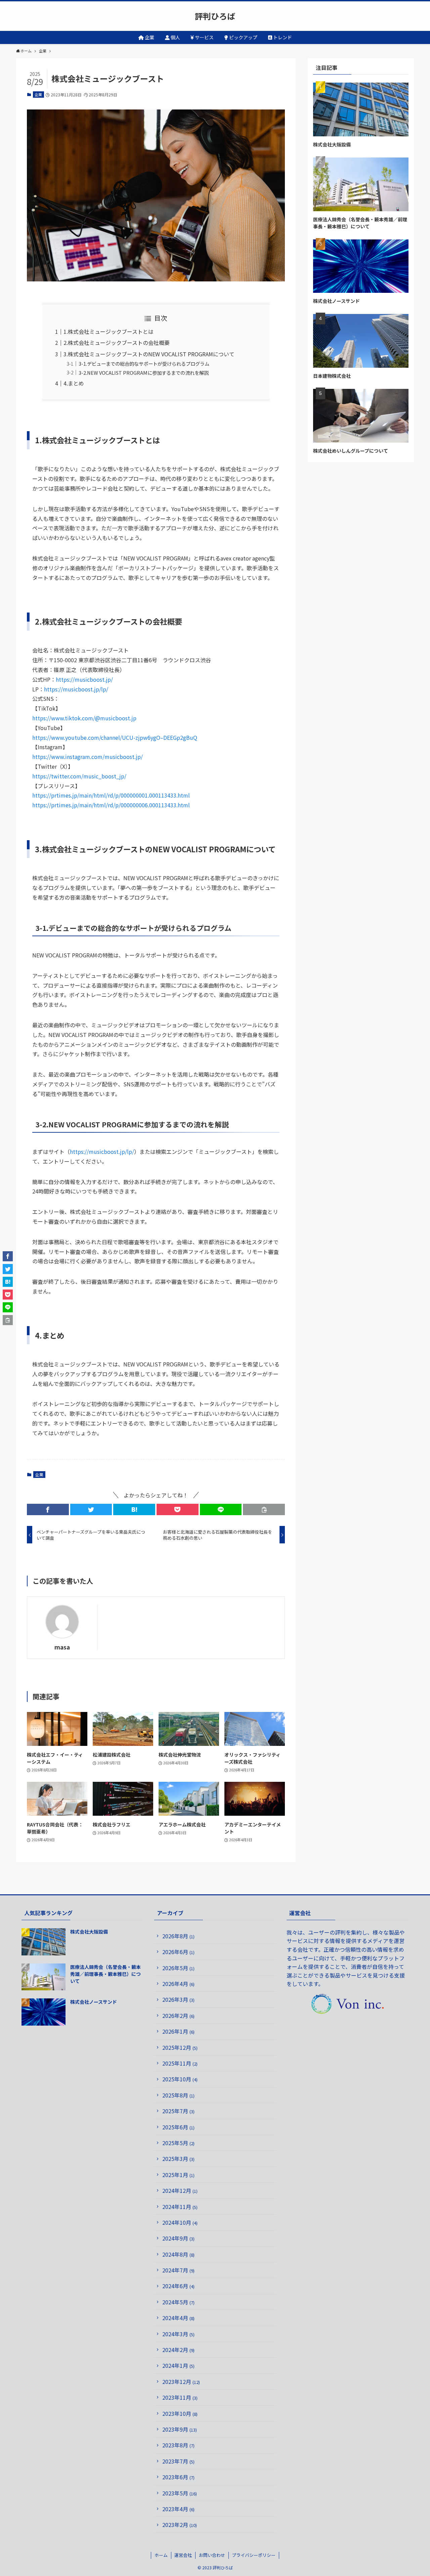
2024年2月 (178, 2350)
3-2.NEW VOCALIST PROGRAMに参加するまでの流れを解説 (144, 373)
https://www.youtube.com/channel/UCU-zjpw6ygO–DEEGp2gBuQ (115, 737)
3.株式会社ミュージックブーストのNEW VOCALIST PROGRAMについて (149, 354)
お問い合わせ (212, 2555)
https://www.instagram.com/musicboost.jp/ (88, 757)
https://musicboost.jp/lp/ (76, 689)
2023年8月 (178, 2445)
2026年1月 (178, 2031)
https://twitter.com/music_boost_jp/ (79, 776)
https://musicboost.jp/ (84, 679)
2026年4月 (178, 1984)
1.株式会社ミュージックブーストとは (109, 331)
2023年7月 (178, 2461)
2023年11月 (180, 2397)
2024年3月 (178, 2334)
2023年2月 (180, 2525)
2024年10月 (180, 2222)
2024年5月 (178, 2302)
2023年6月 (178, 2477)
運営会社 (183, 2555)
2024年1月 (178, 2365)
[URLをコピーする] (264, 1509)
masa (62, 1647)
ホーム (161, 2555)
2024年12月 (180, 2190)
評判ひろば (215, 16)
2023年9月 (180, 2429)
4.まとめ (74, 383)
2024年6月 (178, 2286)
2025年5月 (178, 2143)
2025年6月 (178, 2127)
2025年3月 (178, 2159)
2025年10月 (180, 2079)
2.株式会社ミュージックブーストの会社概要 (117, 343)
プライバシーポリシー (254, 2555)
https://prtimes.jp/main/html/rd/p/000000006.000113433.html (111, 805)
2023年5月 (180, 2493)
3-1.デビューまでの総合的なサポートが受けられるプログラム (144, 364)
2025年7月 (178, 2111)
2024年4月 (178, 2318)
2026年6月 (178, 1952)
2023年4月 (178, 2509)
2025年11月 (180, 2063)
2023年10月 (180, 2413)
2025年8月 (178, 2095)
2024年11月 (180, 2207)
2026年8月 (178, 1936)
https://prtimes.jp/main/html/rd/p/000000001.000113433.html (111, 795)
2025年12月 (180, 2047)
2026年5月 (178, 1968)
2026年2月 (178, 2016)
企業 (38, 94)
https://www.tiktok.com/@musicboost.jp (84, 718)
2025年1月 (178, 2175)
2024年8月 (178, 2254)
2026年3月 (178, 1999)
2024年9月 (178, 2238)
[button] (48, 1509)
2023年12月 (181, 2382)
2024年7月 (178, 2270)
